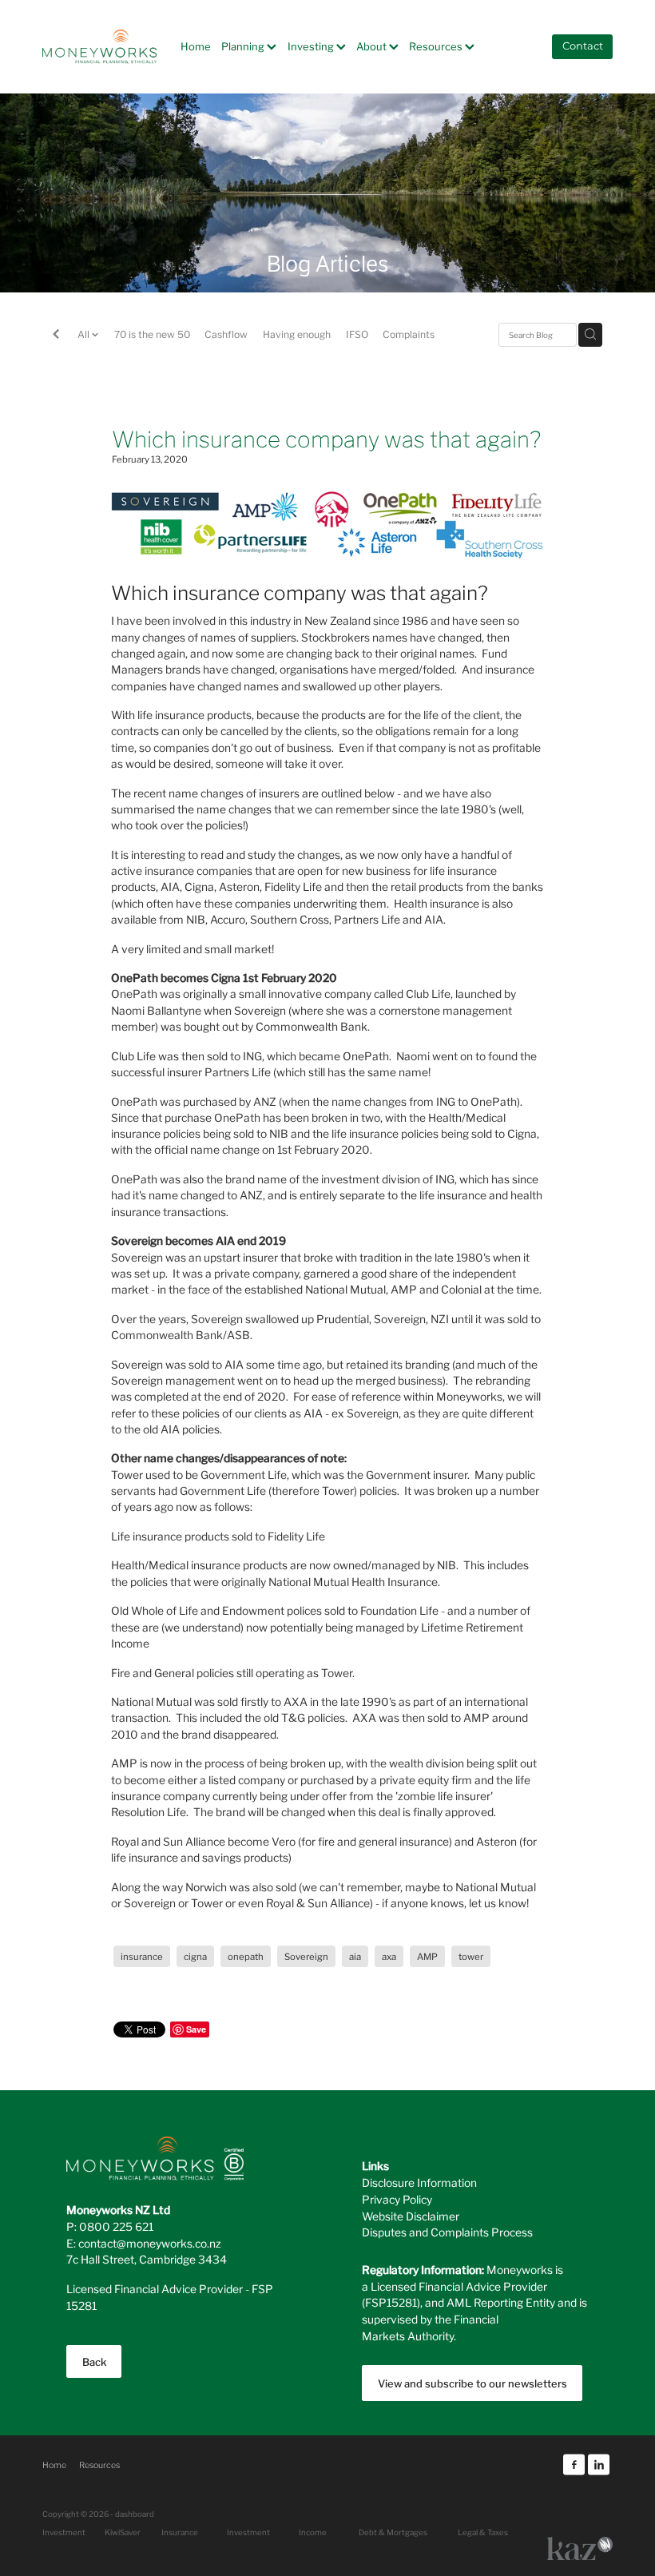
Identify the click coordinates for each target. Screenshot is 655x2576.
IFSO (357, 334)
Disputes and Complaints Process (447, 2232)
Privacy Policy (397, 2199)
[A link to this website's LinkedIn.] (599, 2465)
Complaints (409, 334)
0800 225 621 (116, 2226)
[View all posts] (56, 336)
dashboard (135, 2514)
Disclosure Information (419, 2182)
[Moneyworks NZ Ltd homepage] (99, 46)
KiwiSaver (123, 2532)
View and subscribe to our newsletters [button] (472, 2383)
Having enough (297, 334)
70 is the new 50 (152, 334)
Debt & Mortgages (393, 2532)
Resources (437, 46)
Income (313, 2532)
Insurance (180, 2532)
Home (196, 46)
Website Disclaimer (411, 2216)
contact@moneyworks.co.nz (150, 2243)
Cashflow (226, 334)
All (85, 334)
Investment (248, 2532)
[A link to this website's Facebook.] (574, 2465)
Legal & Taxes (483, 2532)
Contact (583, 47)
